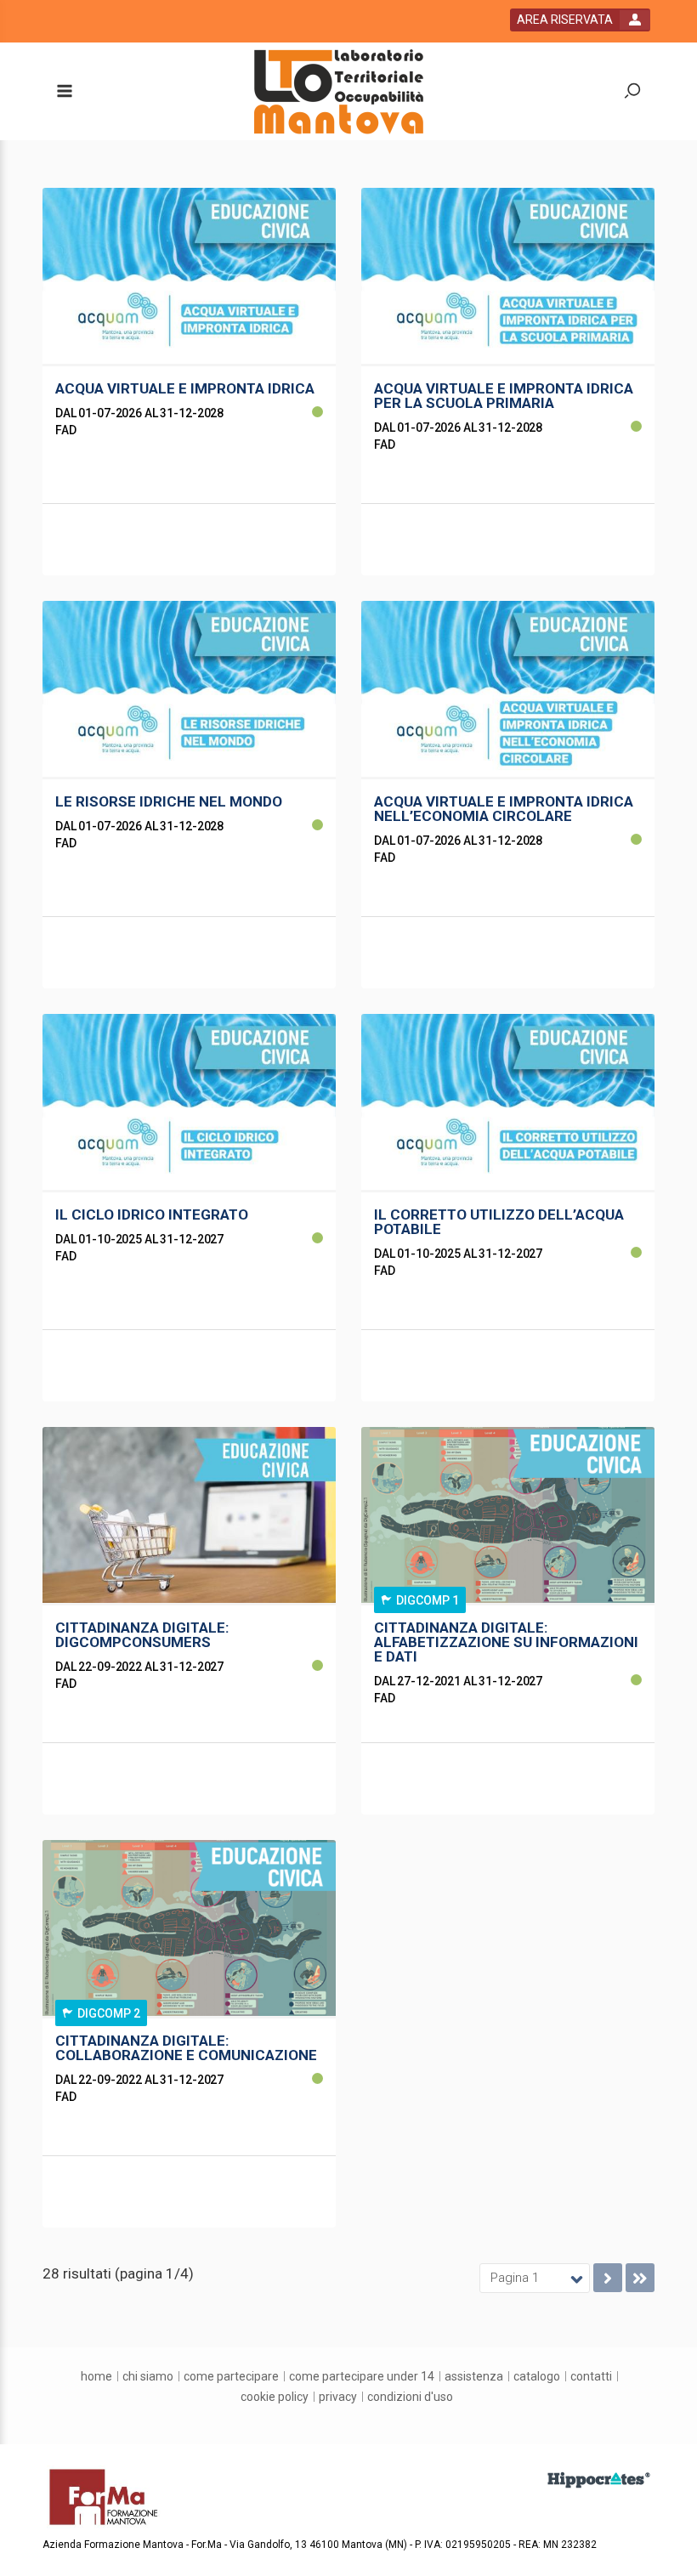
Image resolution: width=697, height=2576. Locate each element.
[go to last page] (640, 2278)
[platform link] (339, 92)
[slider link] (599, 2479)
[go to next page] (608, 2278)
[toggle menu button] (64, 92)
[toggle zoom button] (632, 92)
